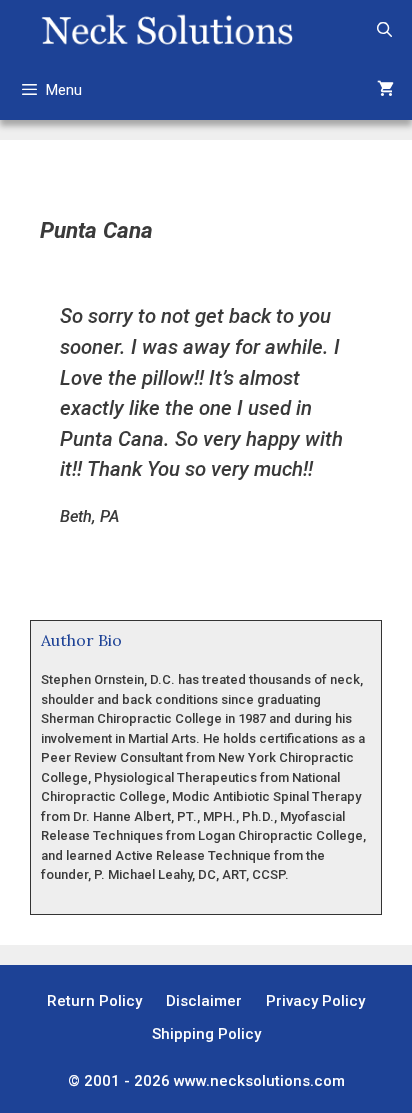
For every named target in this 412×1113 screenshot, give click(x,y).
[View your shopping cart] (385, 90)
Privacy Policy (315, 1001)
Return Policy (94, 1001)
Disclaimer (204, 1001)
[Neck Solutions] (166, 30)
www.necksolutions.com (259, 1081)
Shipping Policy (206, 1034)
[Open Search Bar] (384, 30)
